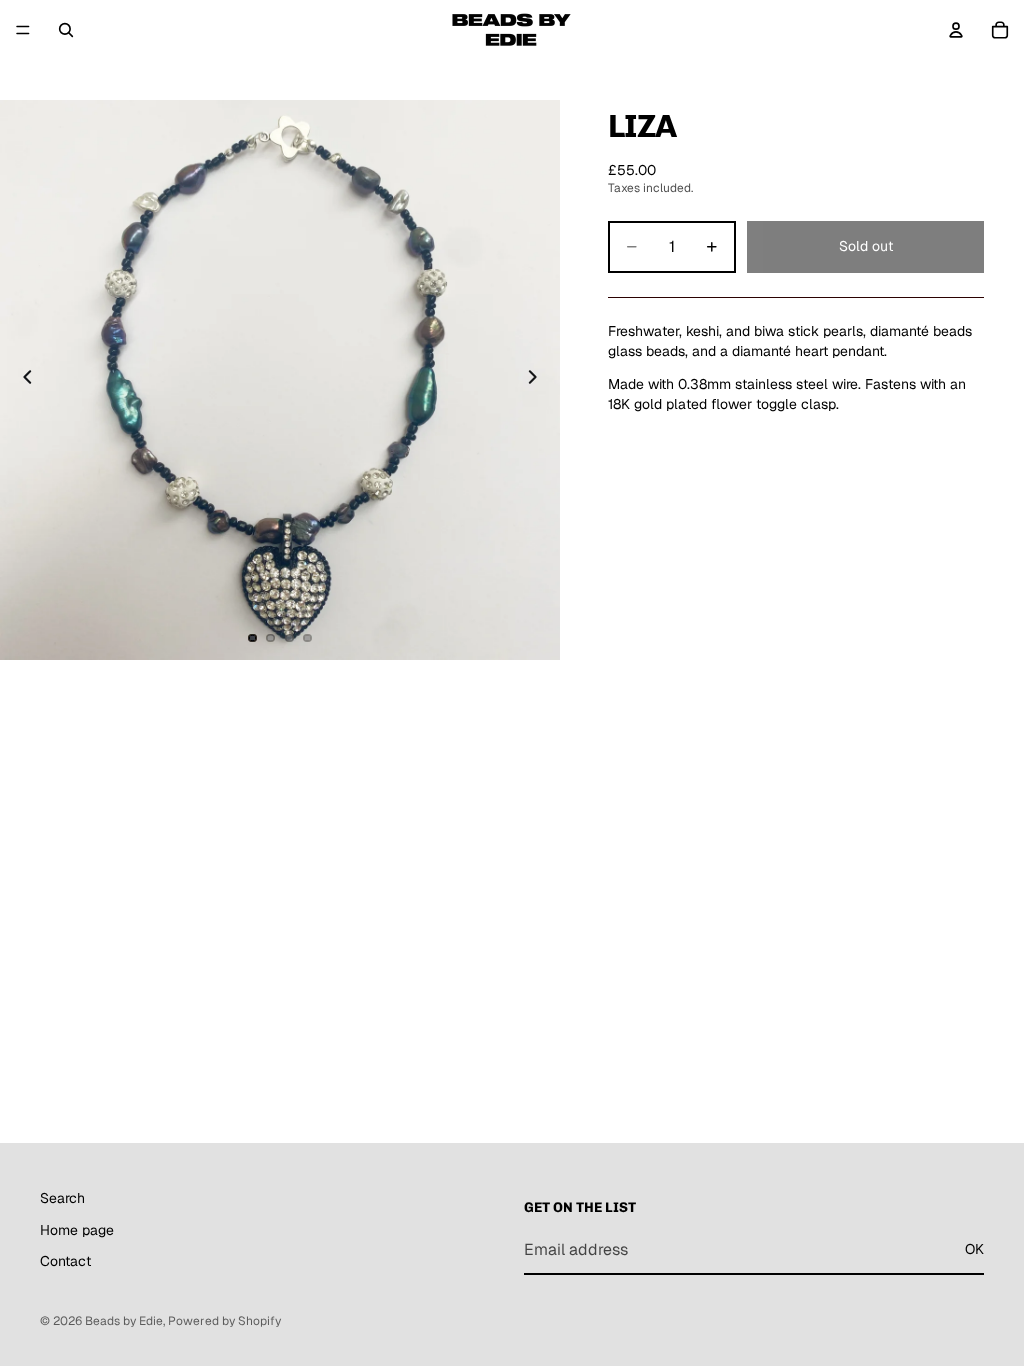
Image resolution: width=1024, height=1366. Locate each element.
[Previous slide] (22, 380)
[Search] (66, 30)
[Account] (956, 30)
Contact (65, 1261)
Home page (77, 1229)
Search (62, 1198)
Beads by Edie (124, 1321)
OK (974, 1249)
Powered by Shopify (224, 1321)
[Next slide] (538, 380)
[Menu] (23, 30)
